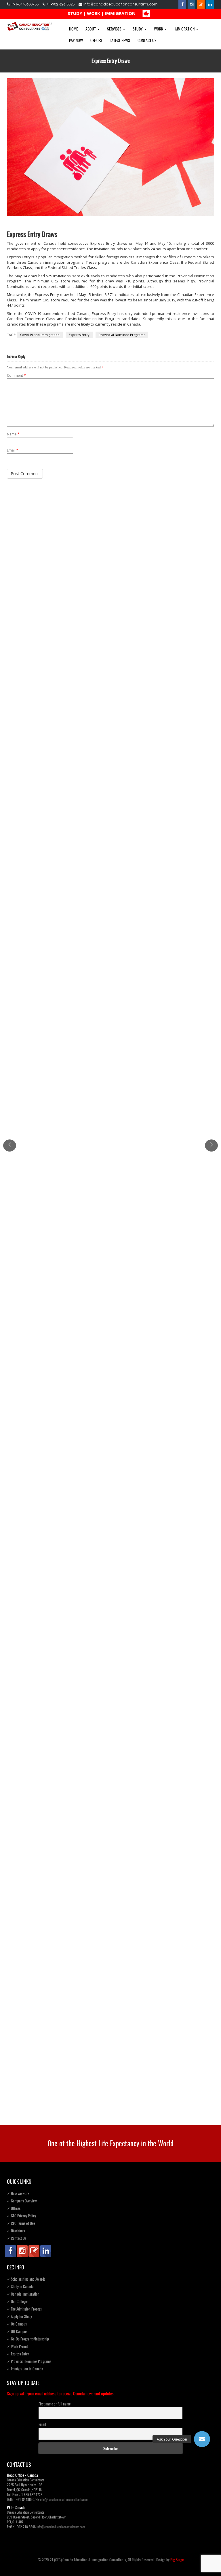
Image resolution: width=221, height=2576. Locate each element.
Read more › (22, 692)
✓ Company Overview (22, 2201)
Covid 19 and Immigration (40, 335)
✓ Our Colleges (18, 2301)
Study (138, 29)
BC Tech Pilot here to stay (34, 1339)
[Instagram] (192, 4)
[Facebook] (182, 4)
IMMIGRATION (120, 13)
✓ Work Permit (17, 2346)
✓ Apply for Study (19, 2316)
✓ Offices (14, 2208)
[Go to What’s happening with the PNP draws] (110, 1785)
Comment (16, 375)
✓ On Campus (17, 2324)
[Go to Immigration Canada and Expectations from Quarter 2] (110, 1964)
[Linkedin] (210, 4)
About (91, 29)
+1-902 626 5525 (61, 4)
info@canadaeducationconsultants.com (120, 4)
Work (159, 29)
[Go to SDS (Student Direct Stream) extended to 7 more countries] (110, 1087)
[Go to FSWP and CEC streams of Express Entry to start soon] (110, 574)
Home (74, 29)
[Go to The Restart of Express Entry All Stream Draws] (110, 2075)
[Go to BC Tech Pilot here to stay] (110, 1261)
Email (13, 450)
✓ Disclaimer (16, 2231)
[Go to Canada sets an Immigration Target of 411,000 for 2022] (110, 788)
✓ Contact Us (17, 2238)
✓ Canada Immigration (23, 2294)
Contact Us (147, 40)
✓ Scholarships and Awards (26, 2279)
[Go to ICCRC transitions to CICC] (110, 949)
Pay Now (76, 40)
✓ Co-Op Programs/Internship (28, 2339)
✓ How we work (18, 2193)
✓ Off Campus (17, 2331)
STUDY (75, 13)
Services (115, 29)
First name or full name (55, 2404)
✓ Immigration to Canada (25, 2369)
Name (13, 434)
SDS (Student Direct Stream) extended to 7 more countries (61, 1161)
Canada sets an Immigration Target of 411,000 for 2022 (59, 884)
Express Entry (79, 335)
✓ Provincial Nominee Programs (29, 2361)
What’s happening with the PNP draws (43, 1863)
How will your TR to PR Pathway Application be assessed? (60, 1518)
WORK (94, 13)
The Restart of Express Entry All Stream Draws (51, 2087)
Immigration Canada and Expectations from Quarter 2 (57, 2042)
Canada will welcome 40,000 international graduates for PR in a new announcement (83, 1685)
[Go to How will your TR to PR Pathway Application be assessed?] (110, 1440)
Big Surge (177, 2560)
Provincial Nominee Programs (122, 335)
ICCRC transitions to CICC (33, 991)
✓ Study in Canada (20, 2287)
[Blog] (201, 4)
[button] (202, 2439)
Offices (96, 40)
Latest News (120, 40)
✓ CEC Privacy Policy (21, 2216)
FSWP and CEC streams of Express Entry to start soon (57, 670)
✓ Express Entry (18, 2354)
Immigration (185, 29)
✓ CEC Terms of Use (21, 2223)
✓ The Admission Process (24, 2309)
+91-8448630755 (25, 4)
